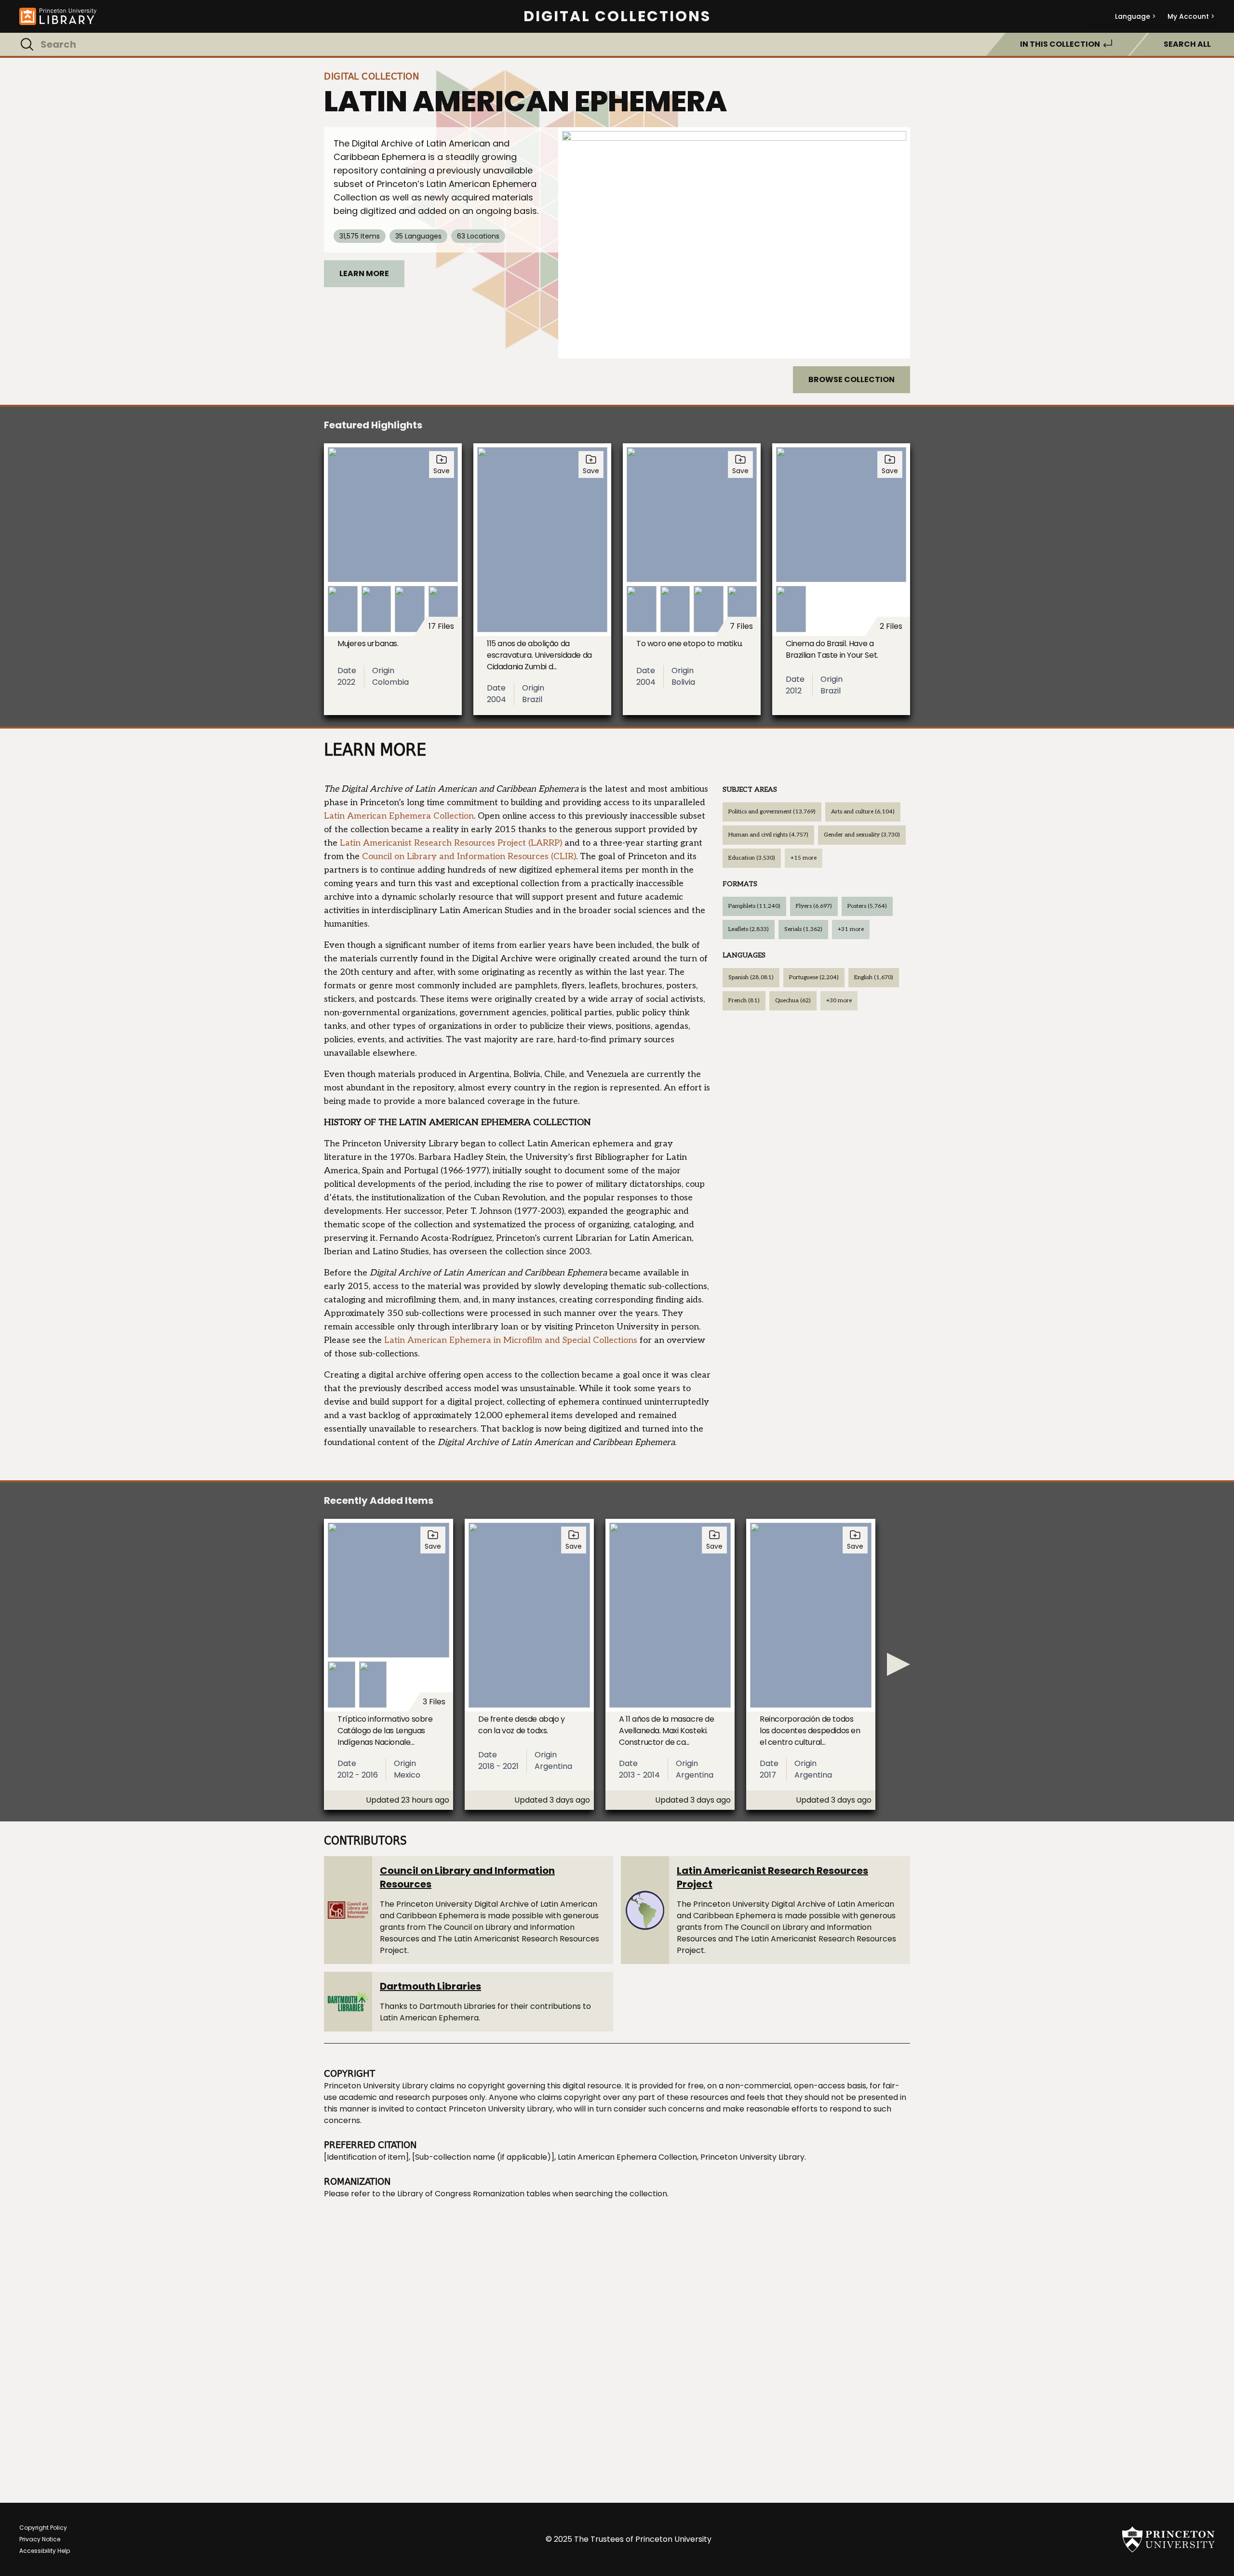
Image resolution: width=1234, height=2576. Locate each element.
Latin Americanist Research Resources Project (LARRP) (451, 843)
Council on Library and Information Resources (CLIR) (469, 856)
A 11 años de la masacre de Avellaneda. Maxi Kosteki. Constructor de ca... (667, 1731)
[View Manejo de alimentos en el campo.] (734, 243)
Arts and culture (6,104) (863, 812)
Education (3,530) (752, 858)
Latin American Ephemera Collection (399, 816)
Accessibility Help (45, 2551)
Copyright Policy (43, 2528)
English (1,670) (874, 977)
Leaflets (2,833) (749, 929)
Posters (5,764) (867, 906)
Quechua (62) (793, 1001)
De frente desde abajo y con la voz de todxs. (522, 1725)
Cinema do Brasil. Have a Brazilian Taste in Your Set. (832, 649)
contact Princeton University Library (484, 2109)
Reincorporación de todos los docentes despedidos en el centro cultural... (810, 1731)
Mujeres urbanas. (368, 644)
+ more (804, 858)
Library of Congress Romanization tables (474, 2194)
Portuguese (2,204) (814, 977)
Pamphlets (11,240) (754, 906)
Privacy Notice (40, 2539)
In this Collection (1060, 44)
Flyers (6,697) (814, 906)
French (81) (744, 1001)
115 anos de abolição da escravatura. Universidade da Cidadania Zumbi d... (539, 655)
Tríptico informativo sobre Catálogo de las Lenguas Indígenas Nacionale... (385, 1731)
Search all (1187, 44)
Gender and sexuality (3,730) (862, 835)
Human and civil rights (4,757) (768, 835)
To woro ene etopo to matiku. (690, 644)
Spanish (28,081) (751, 977)
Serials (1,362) (803, 929)
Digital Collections (617, 16)
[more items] (899, 1664)
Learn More (364, 273)
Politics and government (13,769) (772, 812)
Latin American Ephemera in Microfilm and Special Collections (511, 1340)
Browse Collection (852, 379)
